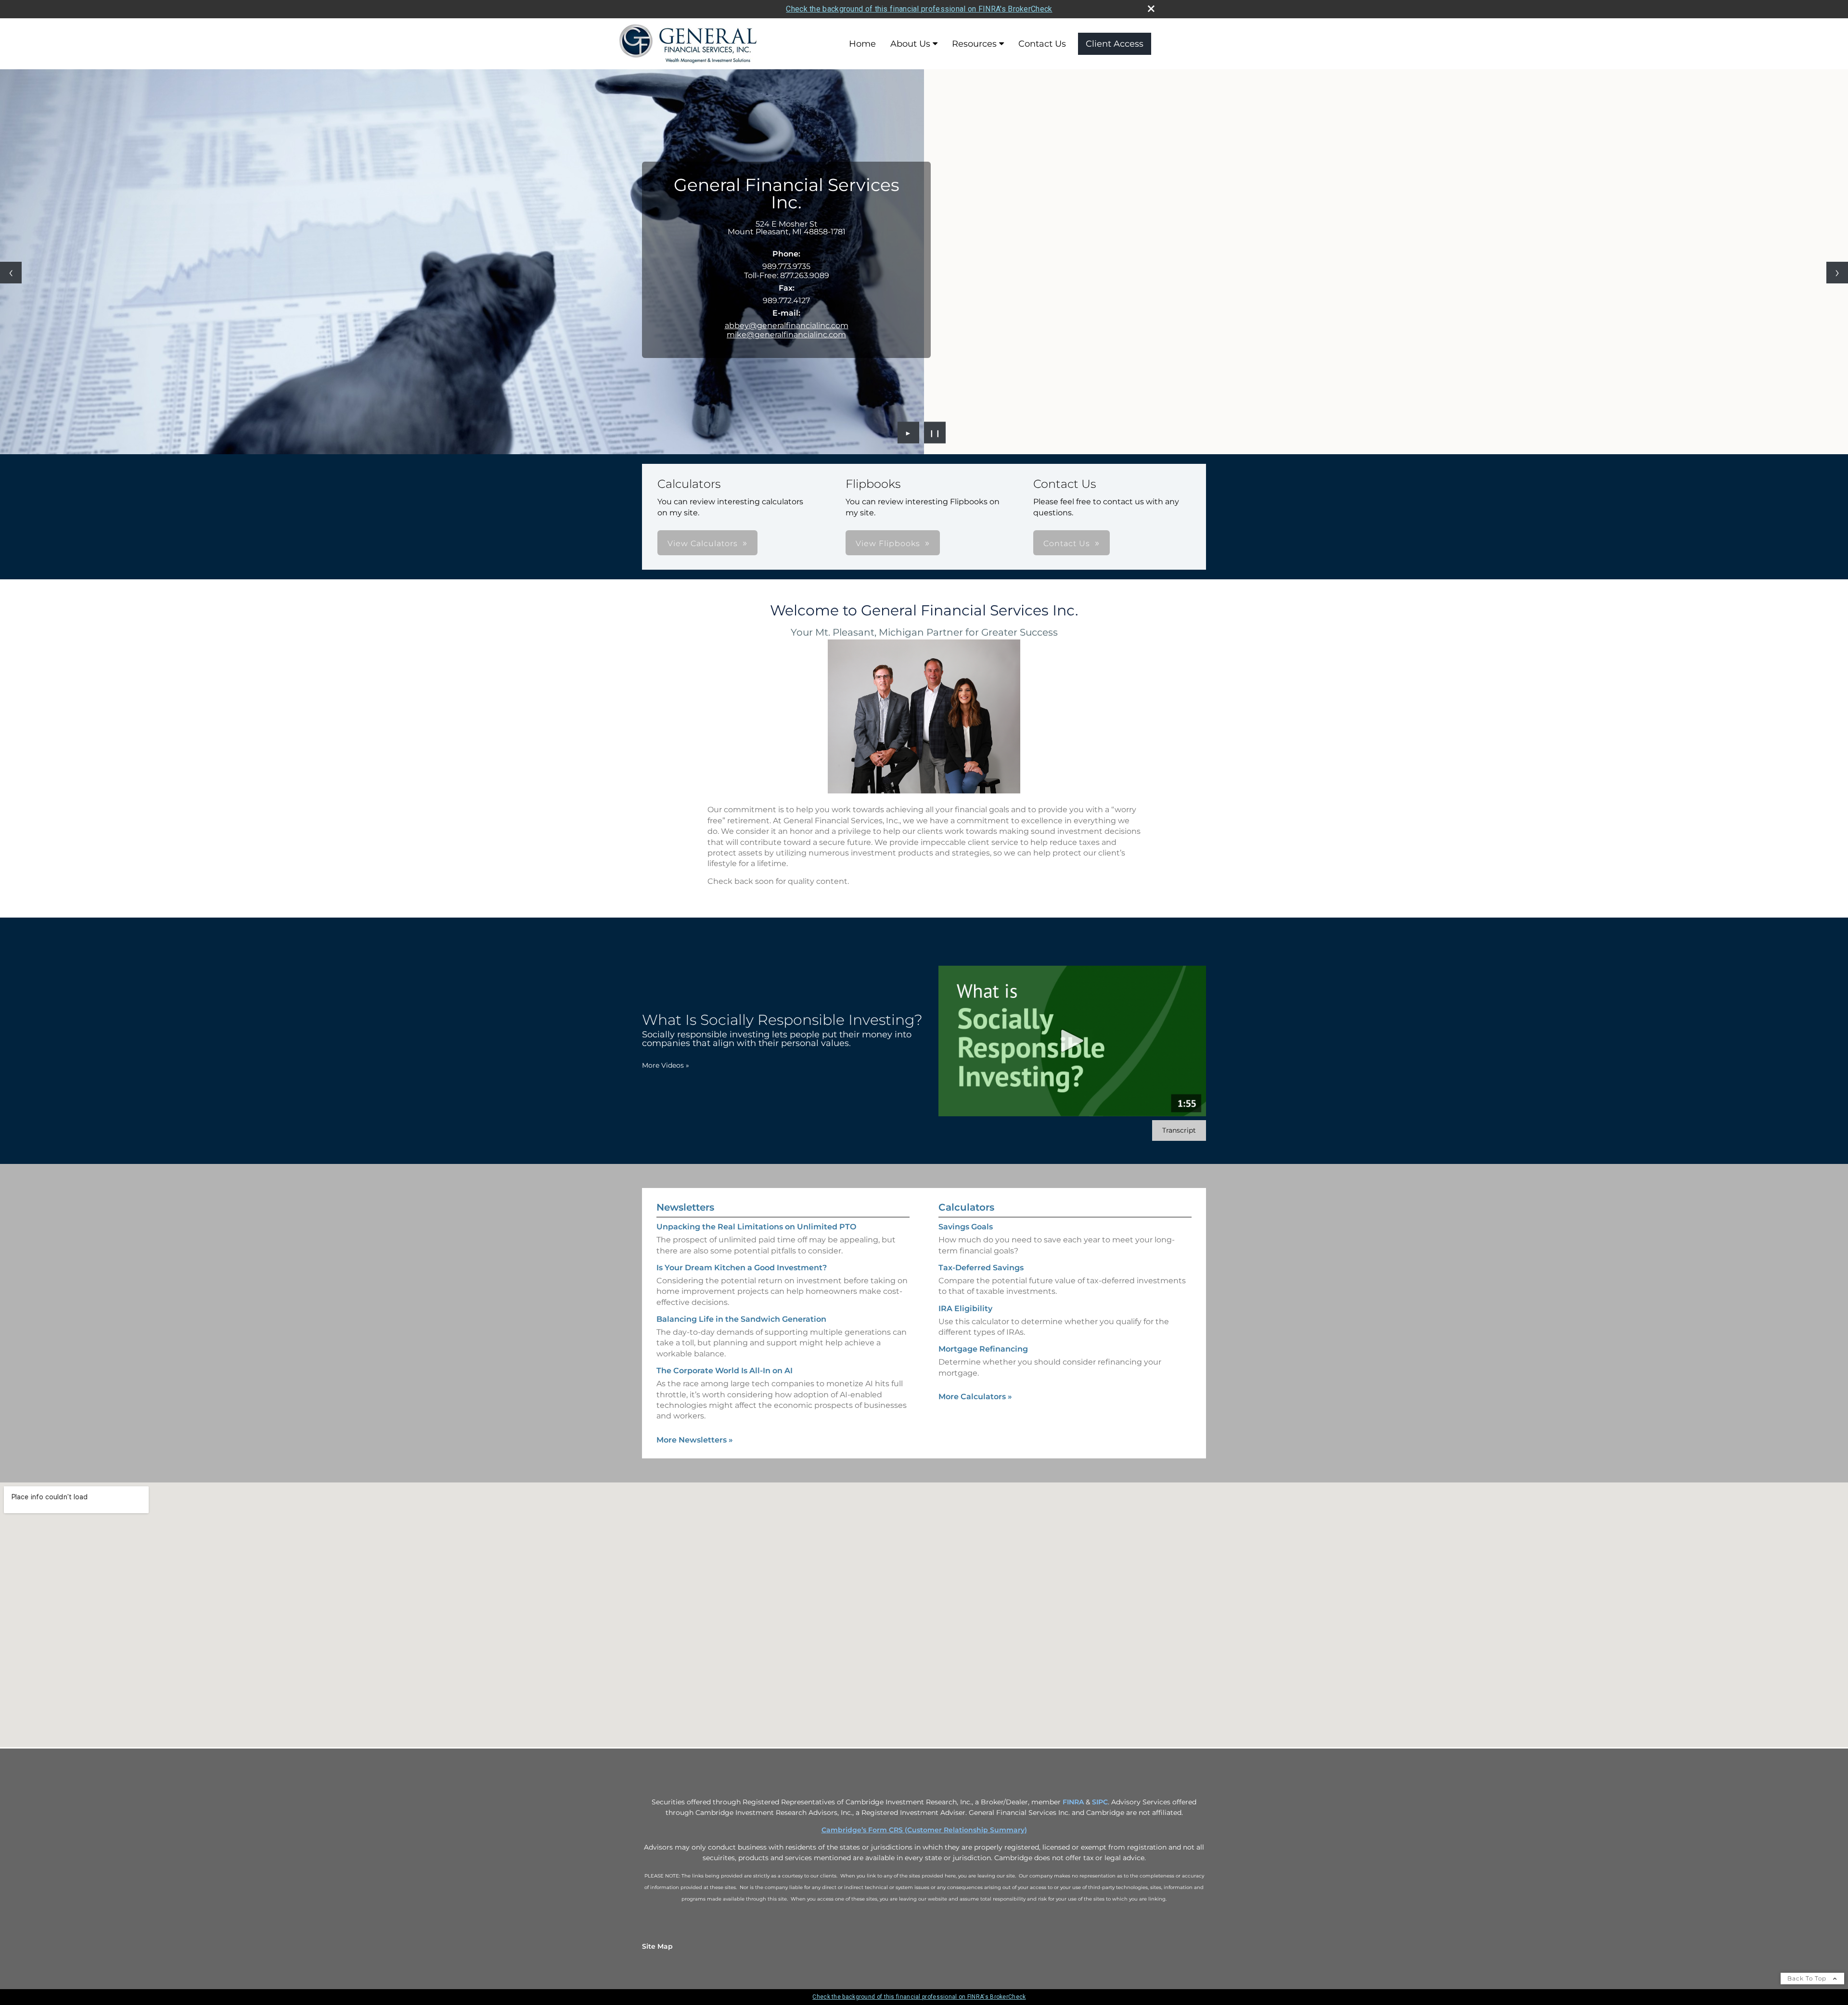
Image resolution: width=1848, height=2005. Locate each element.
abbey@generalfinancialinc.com (787, 326)
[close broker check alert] (1151, 9)
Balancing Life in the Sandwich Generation (741, 1319)
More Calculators (975, 1397)
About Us (910, 44)
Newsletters (685, 1207)
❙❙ (935, 433)
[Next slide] (1837, 273)
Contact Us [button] (1067, 543)
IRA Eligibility (965, 1309)
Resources (974, 44)
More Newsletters (695, 1440)
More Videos (666, 1065)
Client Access (1115, 44)
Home (862, 44)
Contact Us (1042, 44)
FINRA (1073, 1802)
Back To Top (1808, 1978)
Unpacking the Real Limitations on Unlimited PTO (756, 1227)
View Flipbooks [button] (888, 543)
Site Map (657, 1946)
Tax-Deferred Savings (981, 1268)
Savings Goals (966, 1227)
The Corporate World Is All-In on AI (725, 1371)
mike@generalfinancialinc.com (786, 335)
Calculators (966, 1207)
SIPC (1100, 1802)
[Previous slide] (11, 273)
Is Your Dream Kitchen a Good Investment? (742, 1268)
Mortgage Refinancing (983, 1349)
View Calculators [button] (703, 543)
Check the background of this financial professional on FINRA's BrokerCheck (919, 9)
